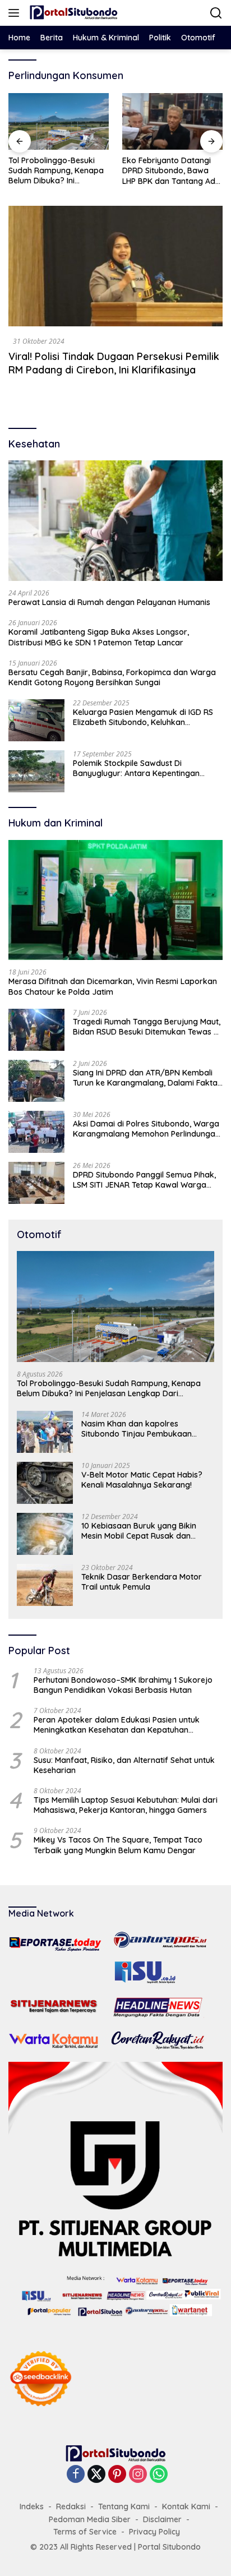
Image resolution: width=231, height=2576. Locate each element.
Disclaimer (162, 2519)
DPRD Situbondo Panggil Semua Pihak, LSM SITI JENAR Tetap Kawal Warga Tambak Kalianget (144, 1180)
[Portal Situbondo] (72, 13)
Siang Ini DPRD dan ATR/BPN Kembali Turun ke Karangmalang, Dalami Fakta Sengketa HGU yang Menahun (145, 1078)
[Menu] (16, 13)
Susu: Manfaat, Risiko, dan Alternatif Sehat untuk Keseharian (124, 1765)
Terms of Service (85, 2532)
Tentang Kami (124, 2506)
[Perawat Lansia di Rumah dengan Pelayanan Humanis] (115, 521)
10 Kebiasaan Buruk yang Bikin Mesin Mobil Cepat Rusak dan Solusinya (139, 1531)
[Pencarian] (216, 13)
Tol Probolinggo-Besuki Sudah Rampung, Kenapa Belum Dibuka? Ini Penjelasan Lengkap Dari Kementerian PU (56, 171)
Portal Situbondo (169, 2547)
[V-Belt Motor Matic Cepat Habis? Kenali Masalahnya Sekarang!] (45, 1483)
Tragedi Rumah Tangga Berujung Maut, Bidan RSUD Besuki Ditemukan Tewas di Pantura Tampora (147, 1027)
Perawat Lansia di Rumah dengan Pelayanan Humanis (109, 602)
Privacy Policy (154, 2532)
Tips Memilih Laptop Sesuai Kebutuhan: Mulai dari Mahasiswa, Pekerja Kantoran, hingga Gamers (126, 1805)
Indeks (32, 2506)
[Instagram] (138, 2475)
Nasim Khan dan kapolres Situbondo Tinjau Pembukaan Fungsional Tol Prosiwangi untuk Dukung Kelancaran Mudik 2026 (141, 1429)
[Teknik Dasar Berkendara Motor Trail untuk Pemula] (45, 1585)
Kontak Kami (186, 2506)
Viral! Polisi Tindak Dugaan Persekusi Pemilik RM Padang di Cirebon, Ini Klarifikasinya (114, 363)
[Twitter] (96, 2475)
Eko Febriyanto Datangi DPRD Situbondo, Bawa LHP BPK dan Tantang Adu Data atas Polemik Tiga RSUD (171, 171)
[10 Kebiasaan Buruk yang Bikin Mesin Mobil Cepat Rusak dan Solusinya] (45, 1534)
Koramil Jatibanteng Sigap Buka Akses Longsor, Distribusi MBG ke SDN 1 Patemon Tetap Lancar (99, 637)
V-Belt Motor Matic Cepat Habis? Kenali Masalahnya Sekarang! (142, 1480)
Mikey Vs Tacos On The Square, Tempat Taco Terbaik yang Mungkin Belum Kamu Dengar (118, 1845)
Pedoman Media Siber (90, 2519)
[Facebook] (76, 2475)
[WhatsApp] (159, 2475)
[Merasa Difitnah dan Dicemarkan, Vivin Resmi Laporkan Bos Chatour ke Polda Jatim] (115, 900)
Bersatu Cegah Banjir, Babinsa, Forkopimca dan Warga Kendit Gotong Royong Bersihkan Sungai (112, 677)
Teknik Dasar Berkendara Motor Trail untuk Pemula (142, 1582)
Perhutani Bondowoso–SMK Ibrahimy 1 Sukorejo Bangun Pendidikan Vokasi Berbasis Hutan (123, 1685)
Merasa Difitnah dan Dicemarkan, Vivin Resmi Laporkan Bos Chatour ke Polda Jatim (113, 986)
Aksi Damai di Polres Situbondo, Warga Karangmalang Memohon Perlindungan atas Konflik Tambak (146, 1129)
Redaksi (71, 2506)
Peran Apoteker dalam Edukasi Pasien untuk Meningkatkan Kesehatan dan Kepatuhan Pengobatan (117, 1725)
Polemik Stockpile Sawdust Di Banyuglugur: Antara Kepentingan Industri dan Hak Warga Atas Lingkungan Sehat (136, 768)
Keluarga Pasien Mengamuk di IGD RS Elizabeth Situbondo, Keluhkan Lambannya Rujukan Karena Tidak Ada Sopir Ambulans (147, 717)
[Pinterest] (117, 2475)
